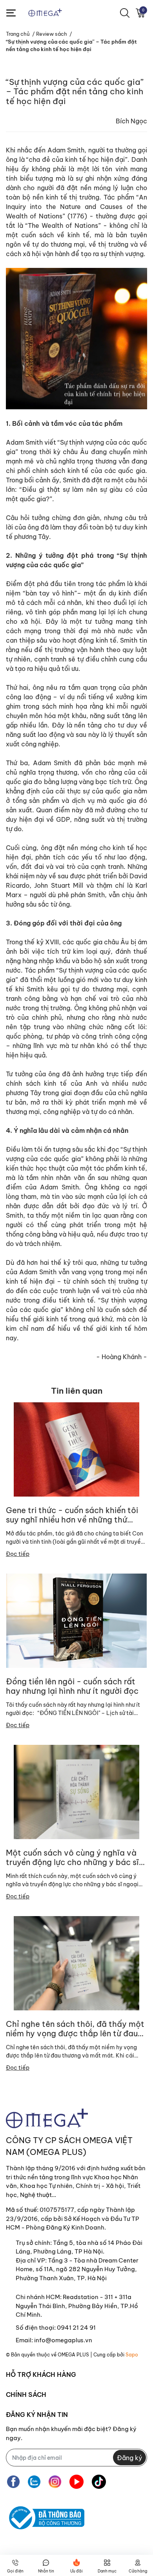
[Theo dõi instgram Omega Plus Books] (55, 2482)
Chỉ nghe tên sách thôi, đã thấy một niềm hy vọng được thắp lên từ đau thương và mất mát (75, 2029)
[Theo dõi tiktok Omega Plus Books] (99, 2482)
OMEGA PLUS (73, 2355)
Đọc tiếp (18, 1554)
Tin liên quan (77, 1391)
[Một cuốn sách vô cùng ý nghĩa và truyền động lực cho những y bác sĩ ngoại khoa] (76, 1792)
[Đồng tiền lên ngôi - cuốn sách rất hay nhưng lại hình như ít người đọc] (76, 1621)
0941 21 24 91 (76, 2328)
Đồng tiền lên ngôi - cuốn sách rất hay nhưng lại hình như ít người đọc (72, 1686)
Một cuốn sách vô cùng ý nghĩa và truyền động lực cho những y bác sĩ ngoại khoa (72, 1858)
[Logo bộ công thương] (45, 2518)
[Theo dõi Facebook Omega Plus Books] (13, 2482)
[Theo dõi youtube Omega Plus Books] (76, 2482)
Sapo (132, 2355)
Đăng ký (129, 2458)
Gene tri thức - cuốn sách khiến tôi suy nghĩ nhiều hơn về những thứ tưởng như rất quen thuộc (72, 1515)
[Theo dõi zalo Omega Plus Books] (34, 2482)
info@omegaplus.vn (63, 2340)
